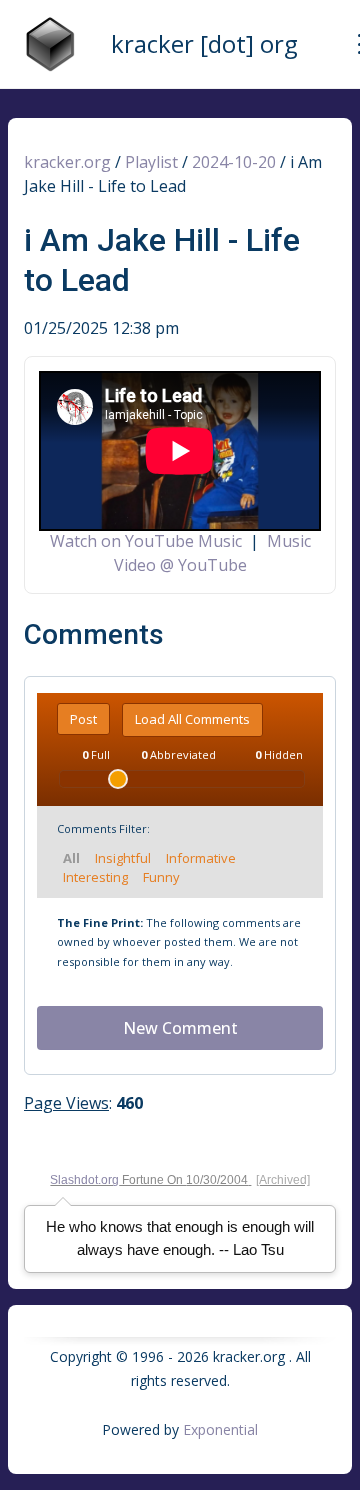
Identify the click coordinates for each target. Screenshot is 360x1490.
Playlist (151, 162)
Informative (201, 858)
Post (83, 719)
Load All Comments (192, 719)
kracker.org (67, 162)
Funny (161, 877)
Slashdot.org (84, 1180)
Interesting (95, 877)
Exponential (220, 1429)
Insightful (123, 858)
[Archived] (283, 1180)
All (71, 858)
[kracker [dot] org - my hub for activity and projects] (50, 44)
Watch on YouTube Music (146, 541)
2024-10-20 (234, 162)
